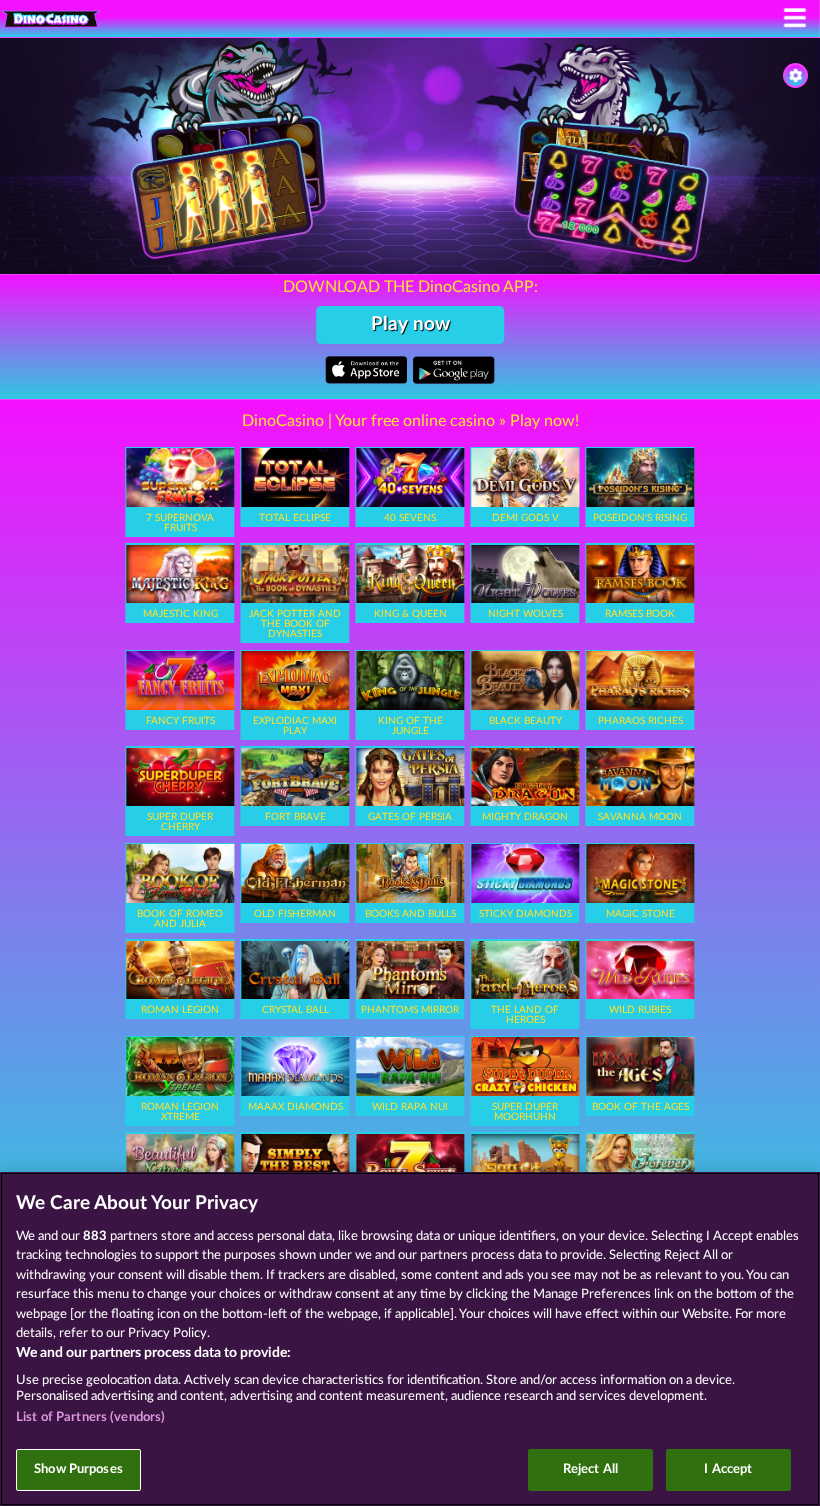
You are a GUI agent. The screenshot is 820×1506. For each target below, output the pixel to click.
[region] (410, 1339)
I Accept (728, 1469)
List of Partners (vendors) (90, 1417)
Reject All (590, 1469)
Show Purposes (78, 1469)
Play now (410, 324)
